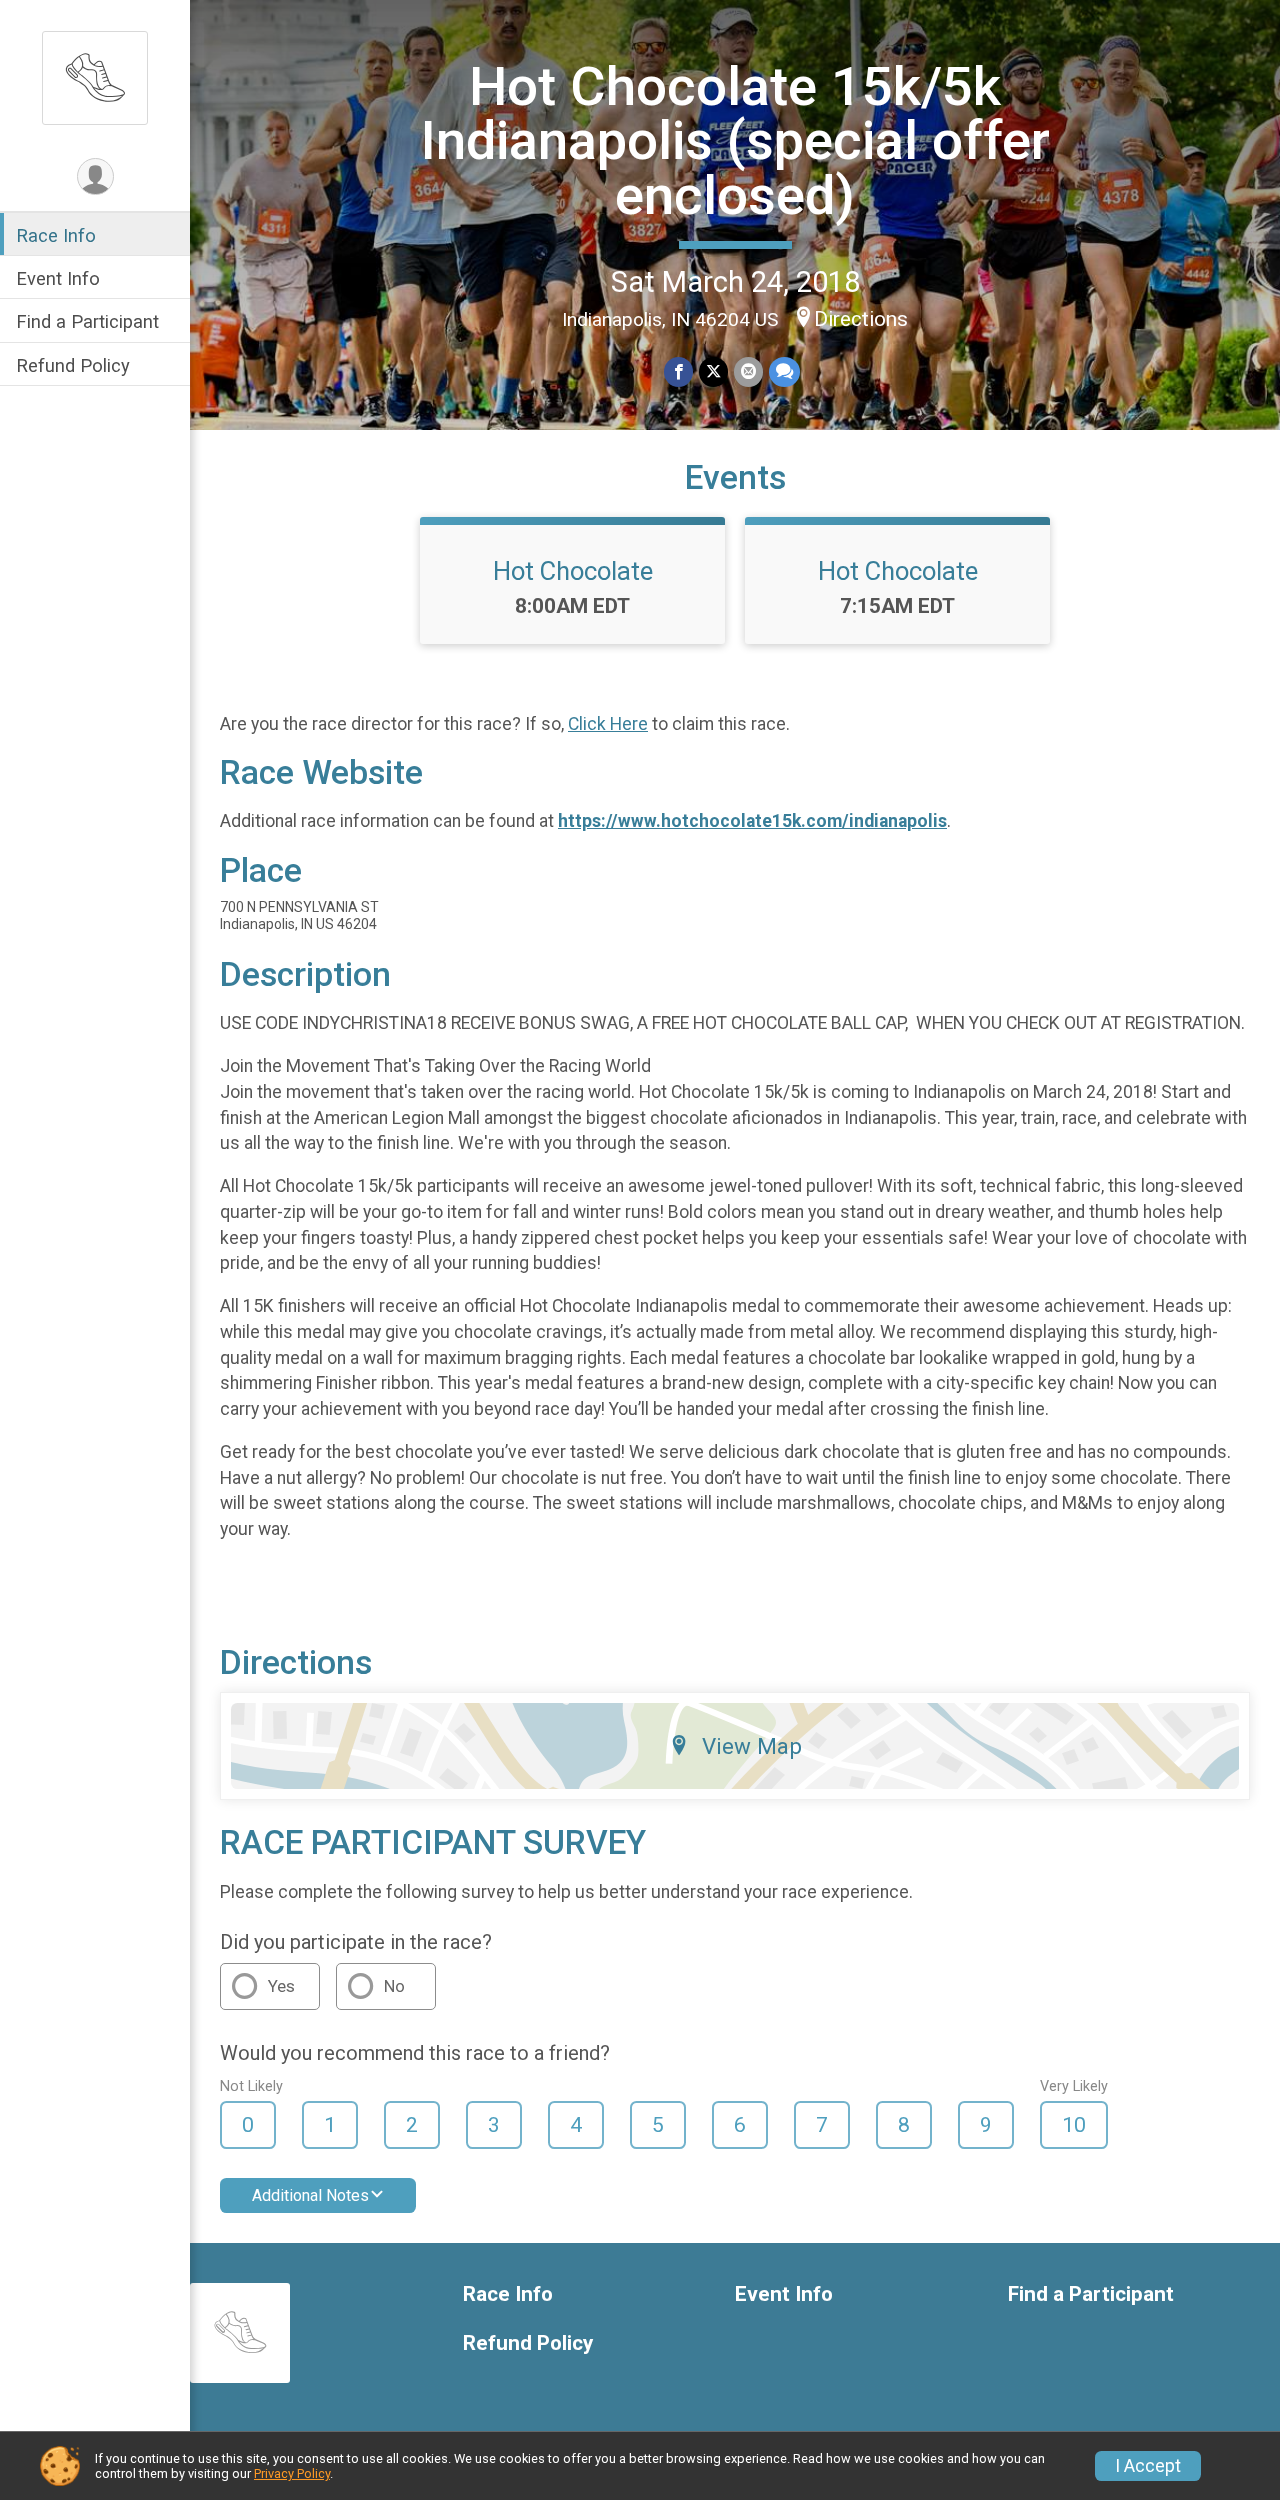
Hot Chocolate (573, 571)
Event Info (58, 278)
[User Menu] (95, 176)
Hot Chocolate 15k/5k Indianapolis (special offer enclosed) (735, 141)
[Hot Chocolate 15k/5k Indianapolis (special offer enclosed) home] (95, 77)
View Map (752, 1746)
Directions (861, 319)
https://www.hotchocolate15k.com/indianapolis (752, 821)
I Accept (1148, 2466)
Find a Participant (87, 321)
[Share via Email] (748, 371)
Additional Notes (310, 2195)
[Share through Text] (784, 371)
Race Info (56, 235)
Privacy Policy (292, 2473)
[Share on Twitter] (713, 371)
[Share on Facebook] (678, 371)
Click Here (608, 724)
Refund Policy (73, 365)
